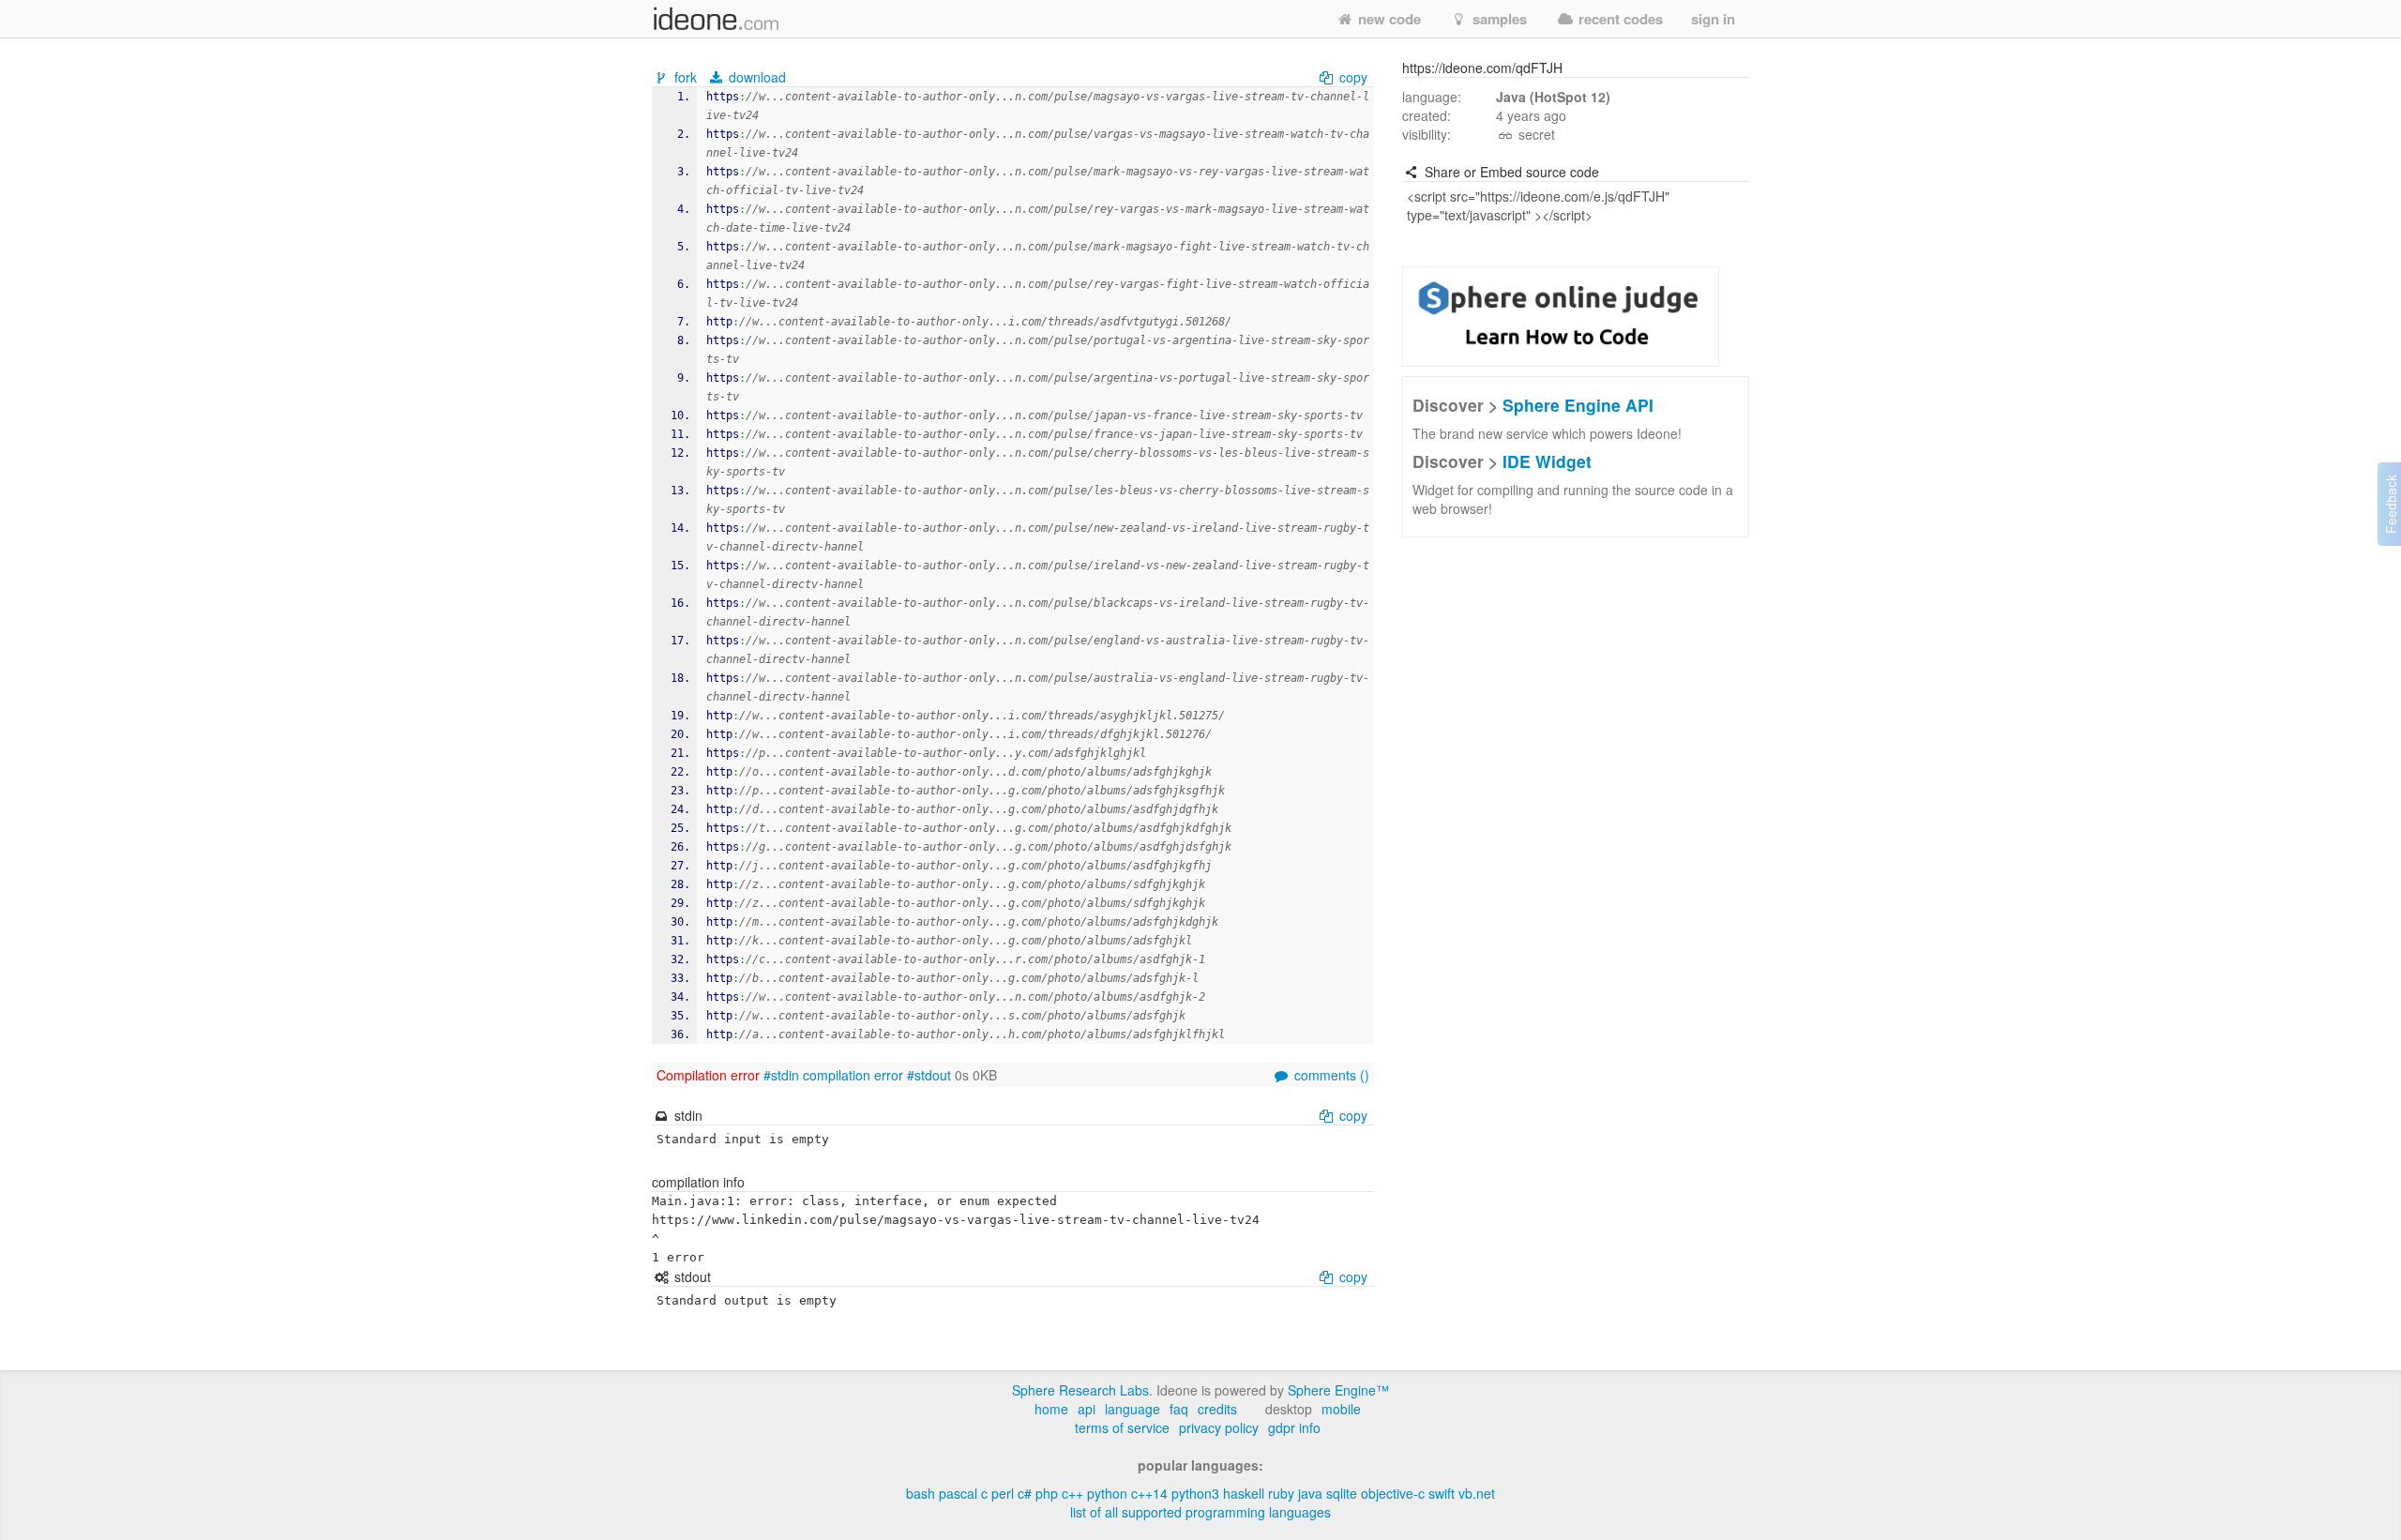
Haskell (1244, 1493)
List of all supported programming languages (1200, 1512)
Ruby (1281, 1493)
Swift (1442, 1493)
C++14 (1149, 1493)
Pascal (958, 1493)
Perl (1003, 1493)
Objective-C (1393, 1493)
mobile (1341, 1409)
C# (1025, 1493)
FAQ (1179, 1409)
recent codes (1619, 19)
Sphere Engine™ (1338, 1390)
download (755, 77)
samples (1498, 19)
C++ (1072, 1493)
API (1087, 1409)
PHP (1047, 1493)
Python (1107, 1493)
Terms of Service (1122, 1427)
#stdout (929, 1075)
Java (1310, 1493)
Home (1051, 1409)
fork (686, 77)
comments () (1330, 1075)
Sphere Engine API (1578, 405)
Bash (921, 1493)
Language (1133, 1409)
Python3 (1195, 1493)
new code (1388, 19)
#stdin (781, 1075)
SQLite (1342, 1493)
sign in (1713, 19)
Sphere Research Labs (1080, 1390)
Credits (1217, 1409)
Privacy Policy (1219, 1427)
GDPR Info (1294, 1427)
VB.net (1477, 1493)
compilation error (853, 1075)
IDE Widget (1547, 461)
